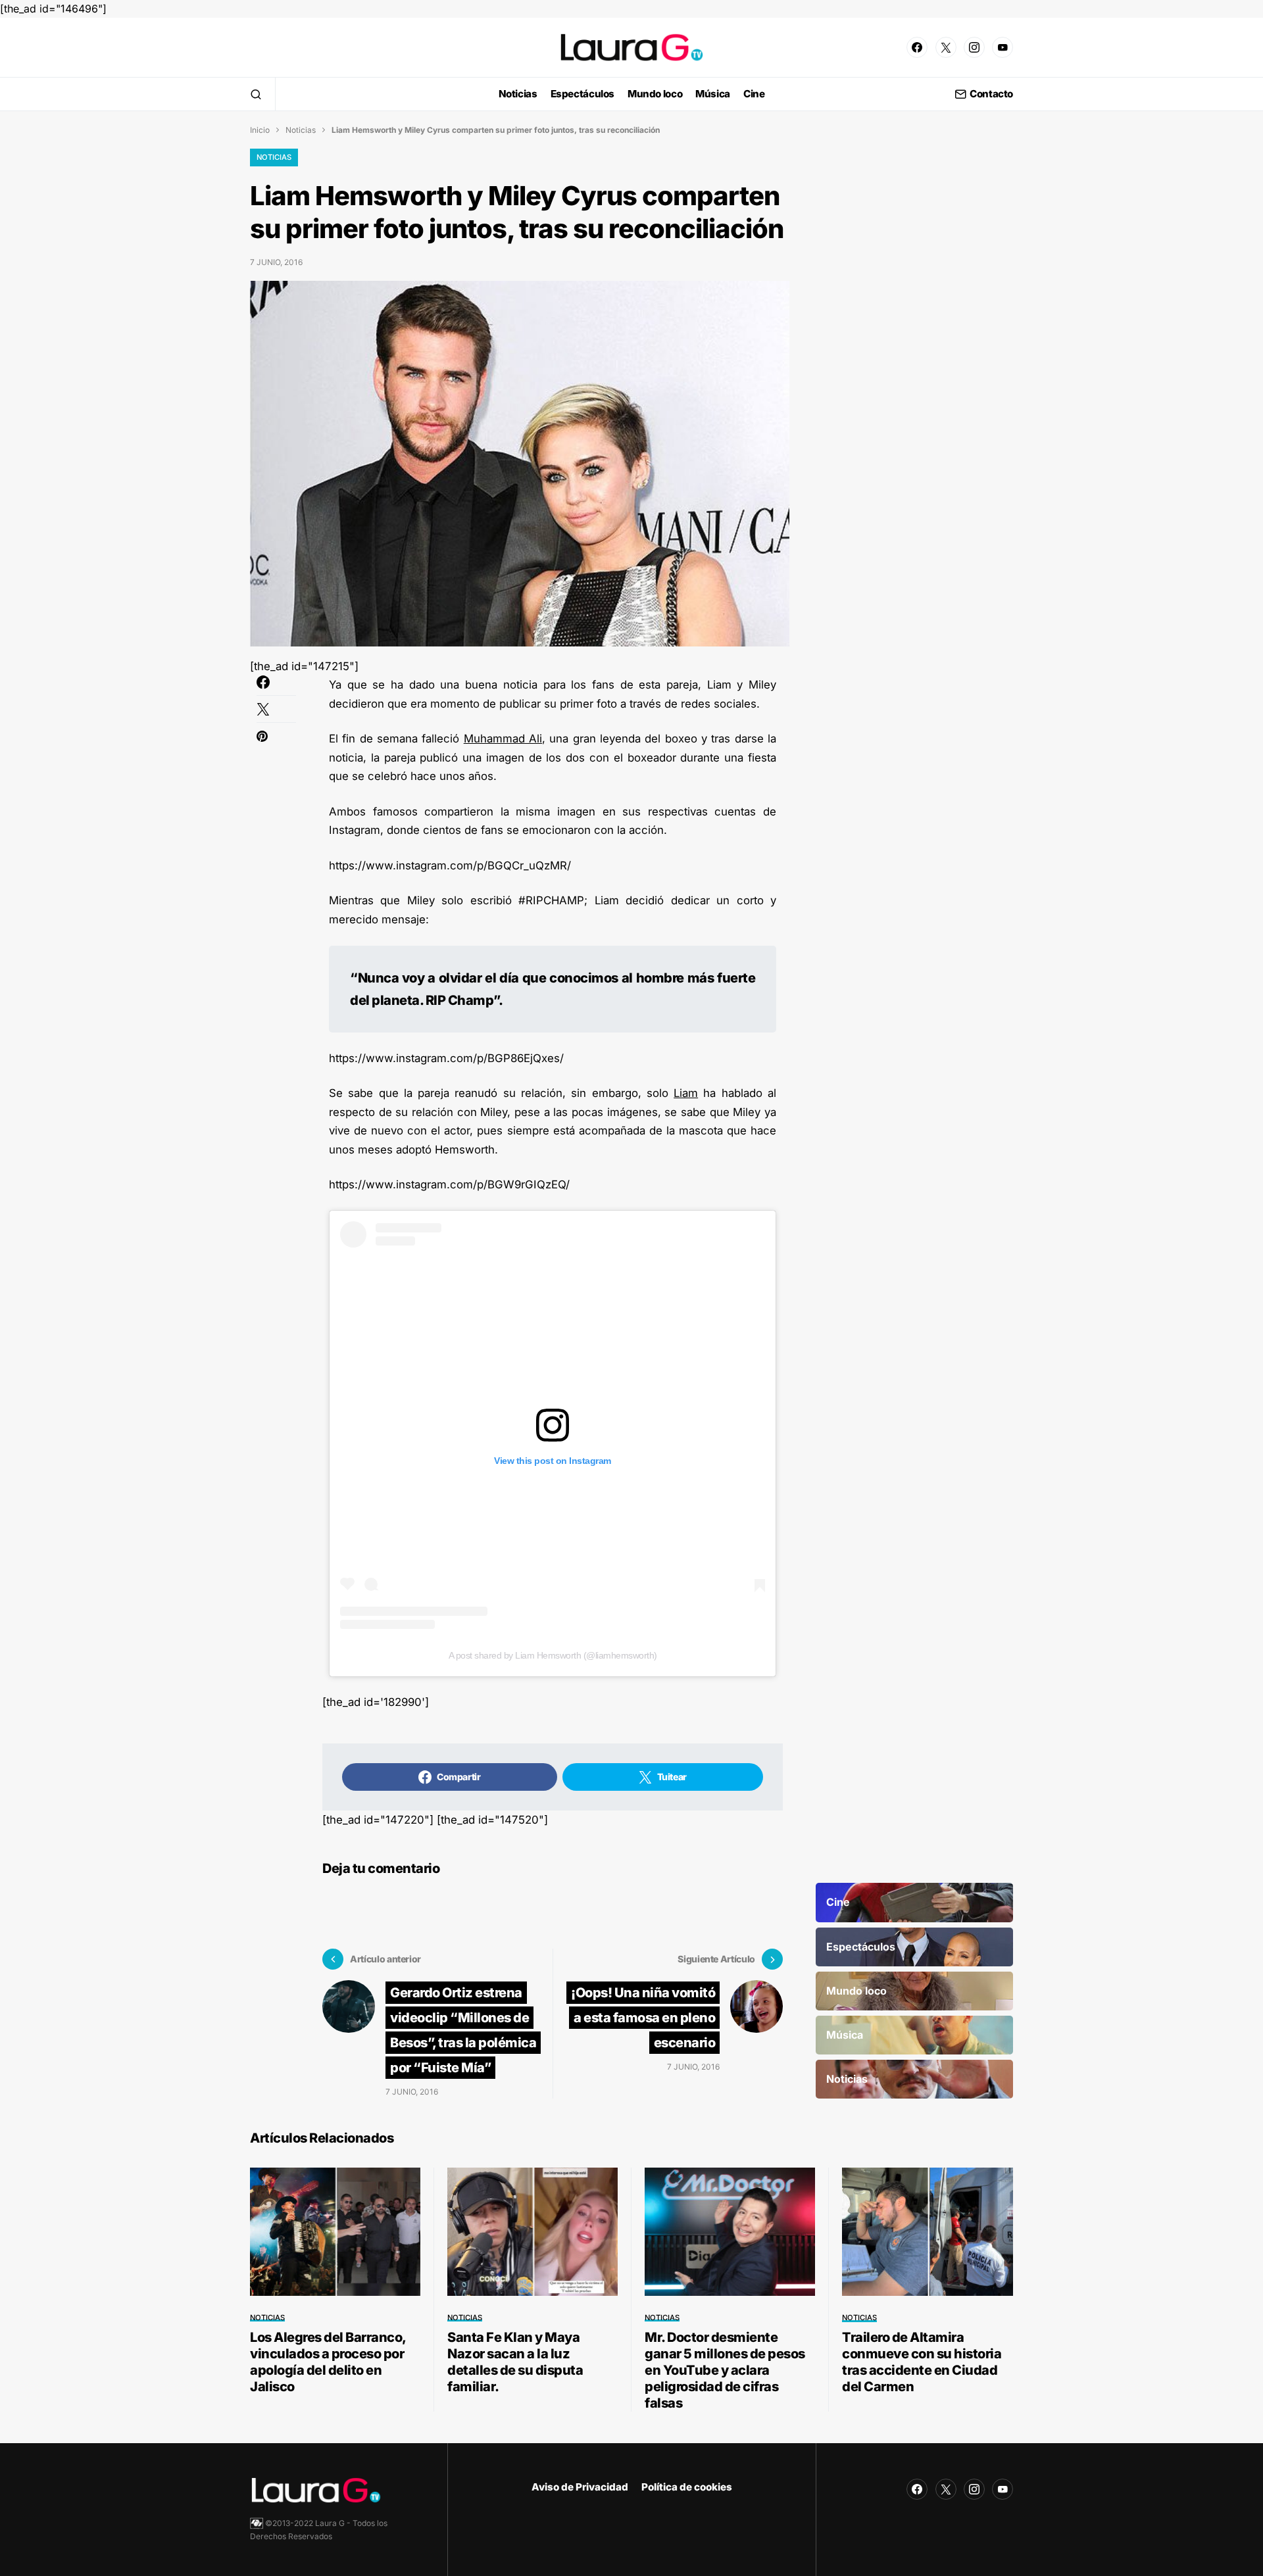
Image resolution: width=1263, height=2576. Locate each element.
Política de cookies (687, 2487)
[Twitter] (946, 47)
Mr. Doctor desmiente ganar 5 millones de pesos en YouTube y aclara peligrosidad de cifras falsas (725, 2370)
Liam (686, 1093)
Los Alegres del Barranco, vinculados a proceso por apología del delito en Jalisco (328, 2362)
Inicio (260, 130)
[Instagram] (974, 47)
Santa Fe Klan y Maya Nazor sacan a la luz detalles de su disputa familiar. (515, 2362)
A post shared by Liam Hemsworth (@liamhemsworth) (553, 1655)
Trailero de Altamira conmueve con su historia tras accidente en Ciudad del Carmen (922, 2362)
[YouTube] (1003, 47)
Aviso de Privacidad (580, 2487)
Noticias (301, 130)
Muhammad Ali (503, 739)
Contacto (991, 94)
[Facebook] (917, 47)
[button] (256, 94)
